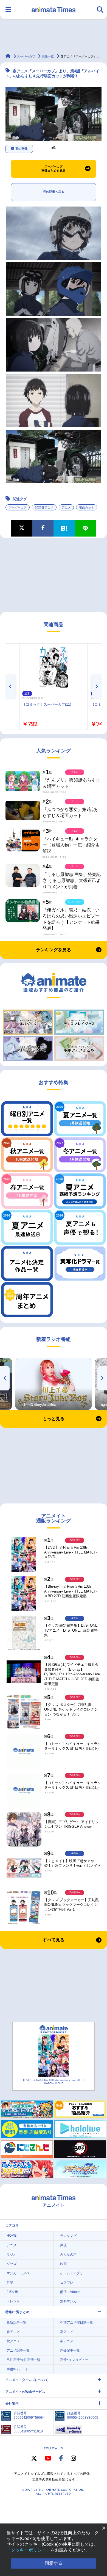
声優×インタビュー (74, 2360)
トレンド (13, 2301)
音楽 (10, 2283)
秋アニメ (13, 2341)
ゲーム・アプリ (72, 2273)
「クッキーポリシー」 (29, 2550)
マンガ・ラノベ (18, 2273)
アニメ (66, 507)
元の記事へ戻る (54, 192)
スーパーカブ (18, 507)
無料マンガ (68, 2301)
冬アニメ (67, 2341)
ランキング (68, 2236)
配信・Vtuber (70, 2292)
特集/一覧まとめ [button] (17, 2312)
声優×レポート (17, 2369)
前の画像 (21, 149)
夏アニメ (67, 2332)
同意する (54, 2563)
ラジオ (12, 2255)
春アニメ (13, 2332)
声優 (63, 2245)
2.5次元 (12, 2292)
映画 (63, 2264)
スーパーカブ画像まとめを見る (54, 169)
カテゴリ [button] (12, 2225)
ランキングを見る (54, 950)
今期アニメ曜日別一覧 (77, 2322)
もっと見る (54, 1419)
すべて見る (54, 1940)
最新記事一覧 (16, 2322)
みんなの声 (68, 2255)
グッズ (12, 2264)
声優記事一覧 (70, 2350)
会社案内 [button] (12, 2404)
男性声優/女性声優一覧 (23, 2360)
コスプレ (67, 2283)
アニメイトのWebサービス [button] (25, 2392)
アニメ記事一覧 (18, 2350)
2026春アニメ (44, 507)
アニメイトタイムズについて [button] (27, 2380)
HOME (12, 2236)
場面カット (87, 507)
